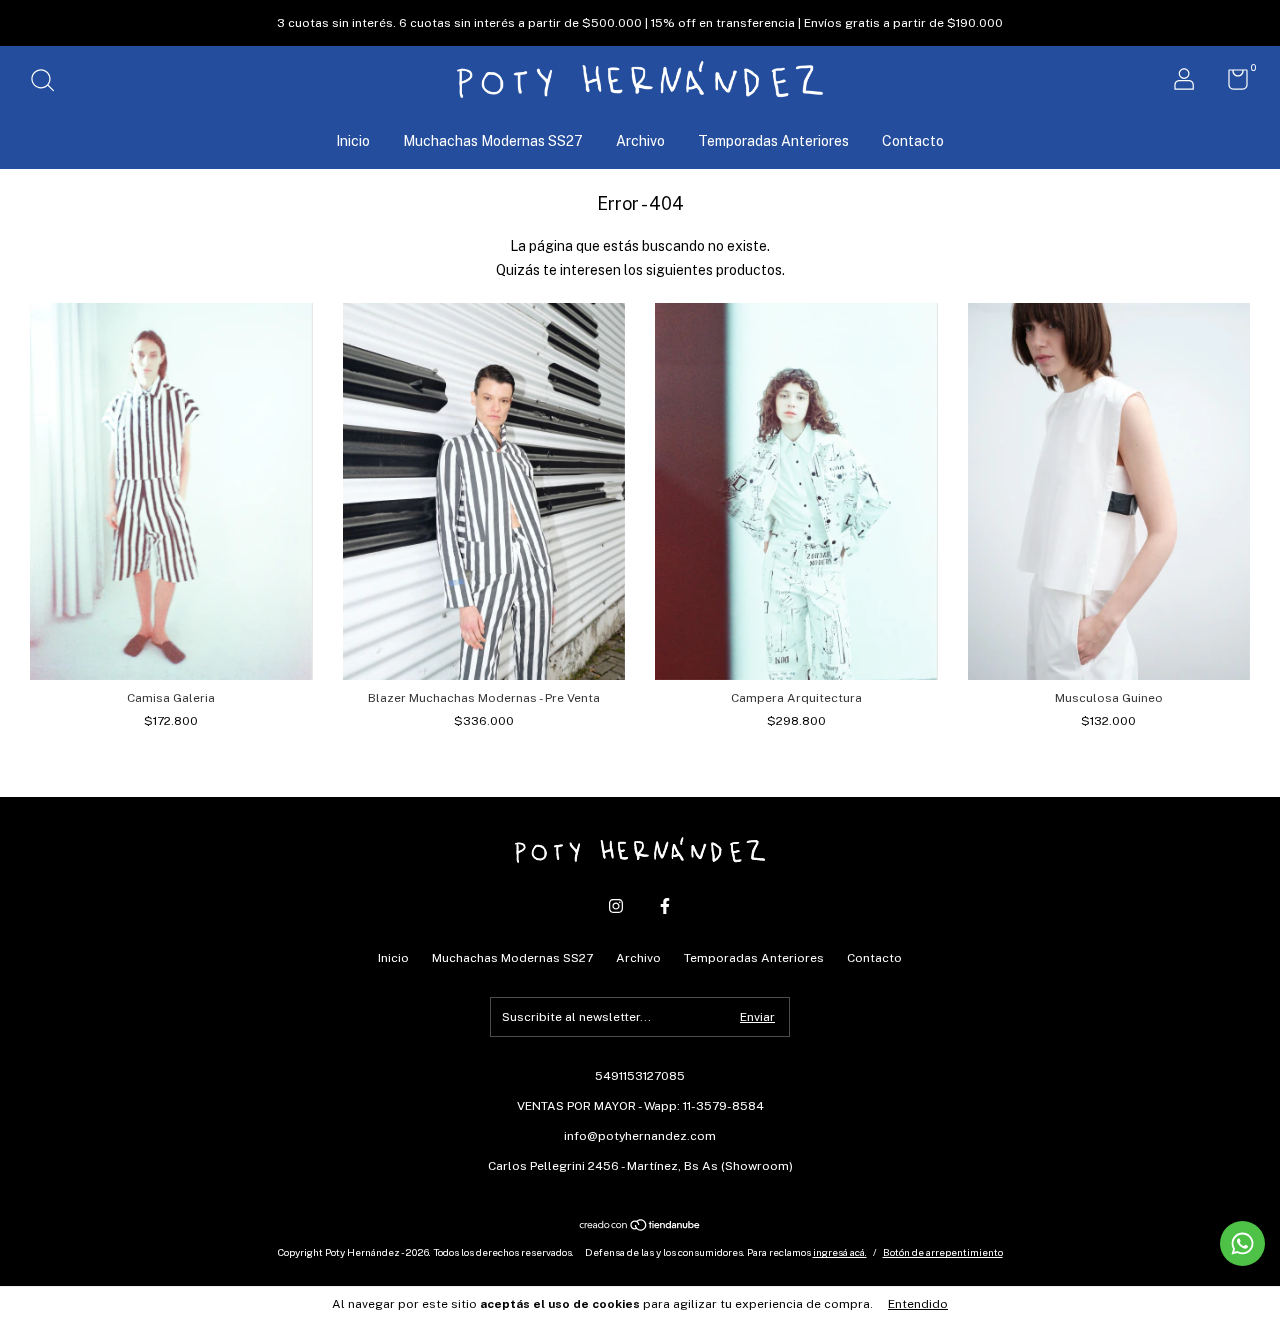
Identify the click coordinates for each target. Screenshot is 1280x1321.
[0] (1230, 84)
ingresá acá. (840, 1252)
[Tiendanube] (640, 1227)
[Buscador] (49, 83)
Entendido (918, 1304)
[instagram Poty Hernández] (616, 906)
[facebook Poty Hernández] (665, 906)
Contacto (913, 141)
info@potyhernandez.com (640, 1136)
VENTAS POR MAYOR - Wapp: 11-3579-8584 (640, 1106)
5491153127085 (640, 1076)
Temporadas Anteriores (773, 141)
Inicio (353, 141)
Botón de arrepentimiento (943, 1252)
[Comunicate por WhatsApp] (1242, 1243)
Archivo (640, 141)
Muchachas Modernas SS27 (493, 141)
